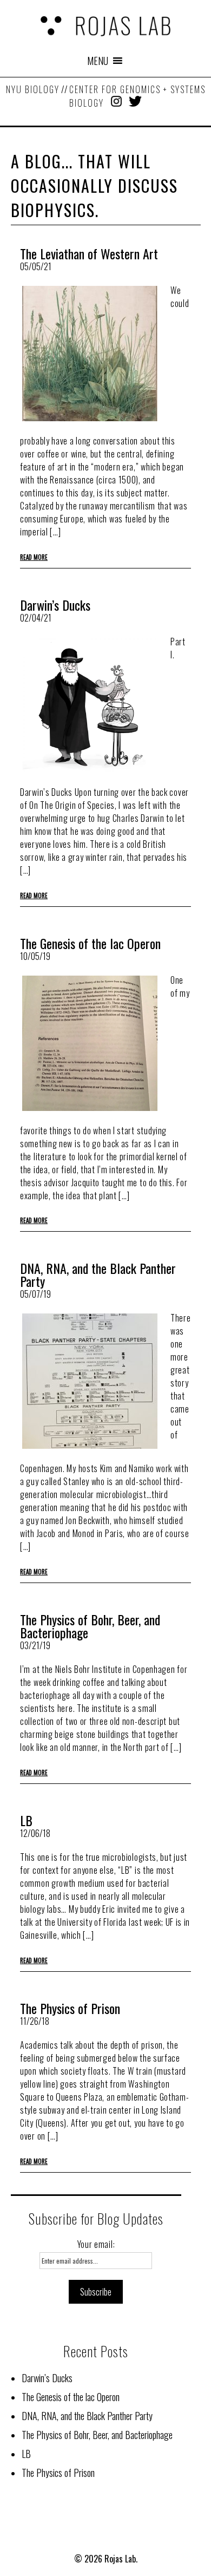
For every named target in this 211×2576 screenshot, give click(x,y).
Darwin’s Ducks (55, 605)
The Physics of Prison (70, 2008)
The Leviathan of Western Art (89, 253)
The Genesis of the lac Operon (90, 943)
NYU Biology (33, 89)
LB (26, 1820)
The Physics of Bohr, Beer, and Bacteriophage (90, 1626)
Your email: (96, 2244)
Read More (34, 557)
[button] (98, 61)
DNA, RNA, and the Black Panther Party (98, 1274)
